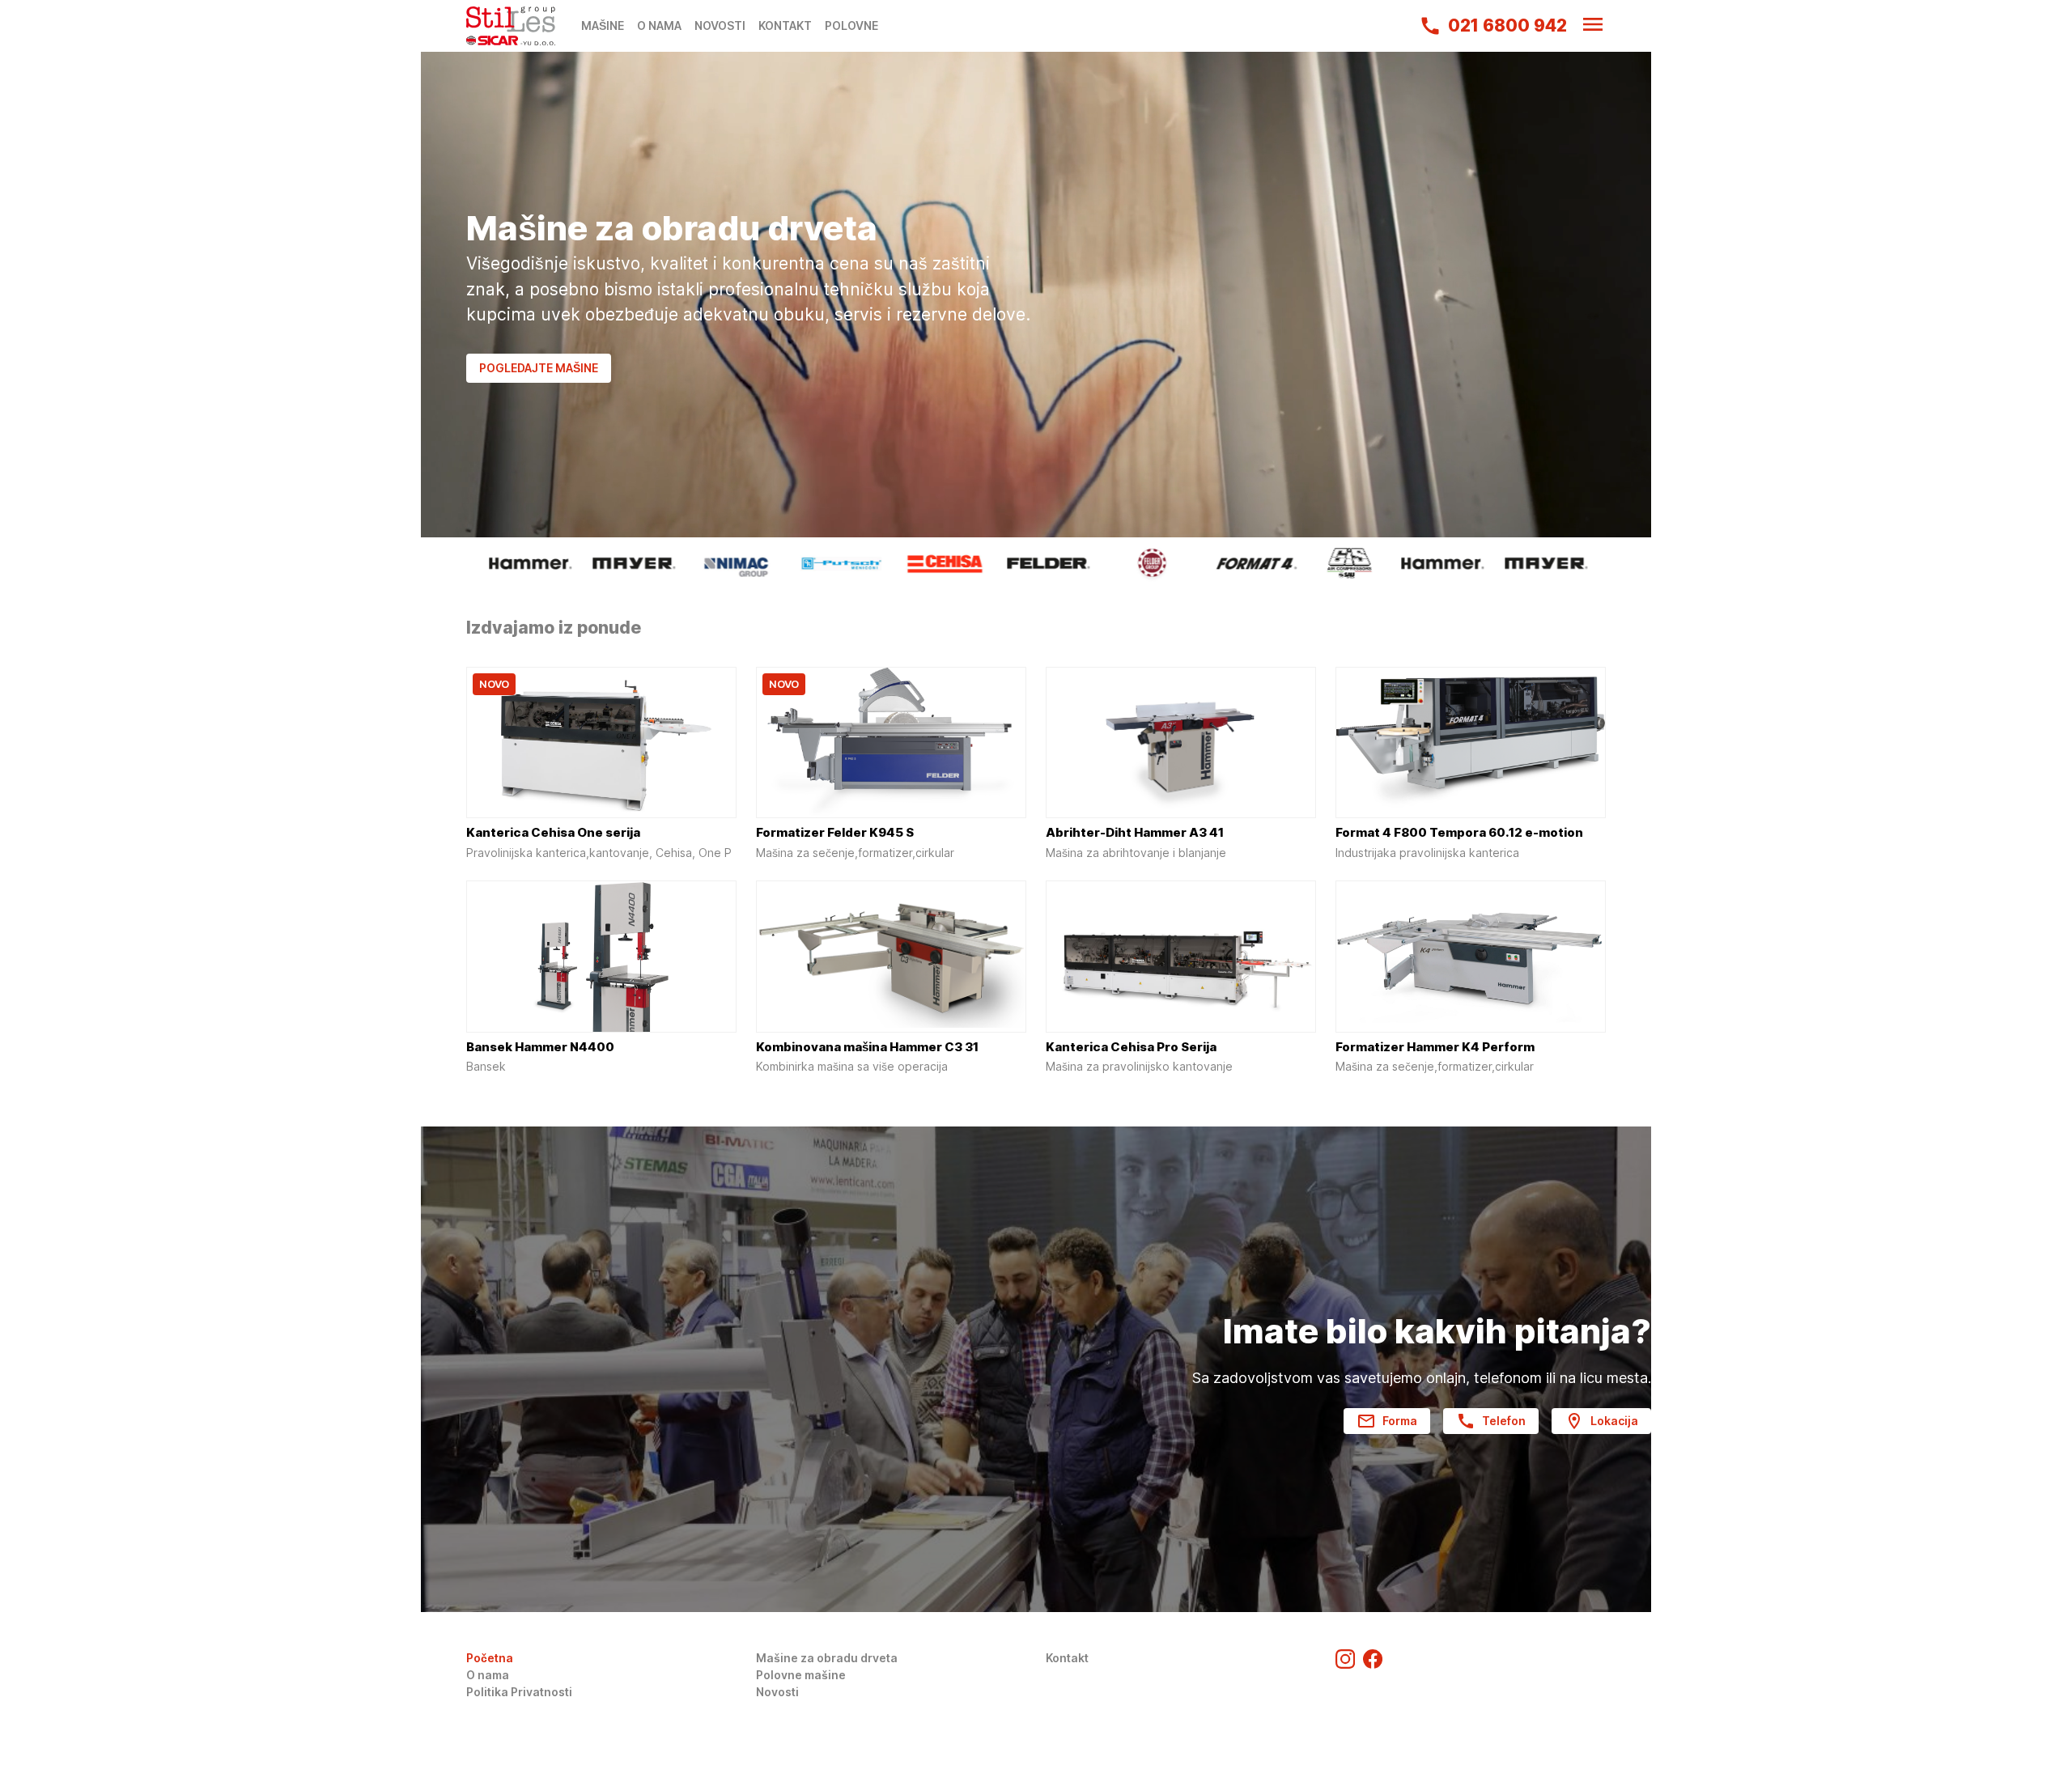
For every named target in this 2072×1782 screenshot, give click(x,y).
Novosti (777, 1692)
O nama (488, 1675)
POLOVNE (851, 25)
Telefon (1504, 1421)
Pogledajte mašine (539, 368)
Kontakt (1067, 1658)
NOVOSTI (720, 25)
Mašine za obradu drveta (827, 1658)
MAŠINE (603, 25)
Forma (1400, 1421)
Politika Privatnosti (519, 1692)
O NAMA (659, 25)
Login (482, 1709)
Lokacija (1614, 1421)
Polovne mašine (801, 1675)
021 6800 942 (1507, 25)
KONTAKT (785, 25)
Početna (490, 1658)
